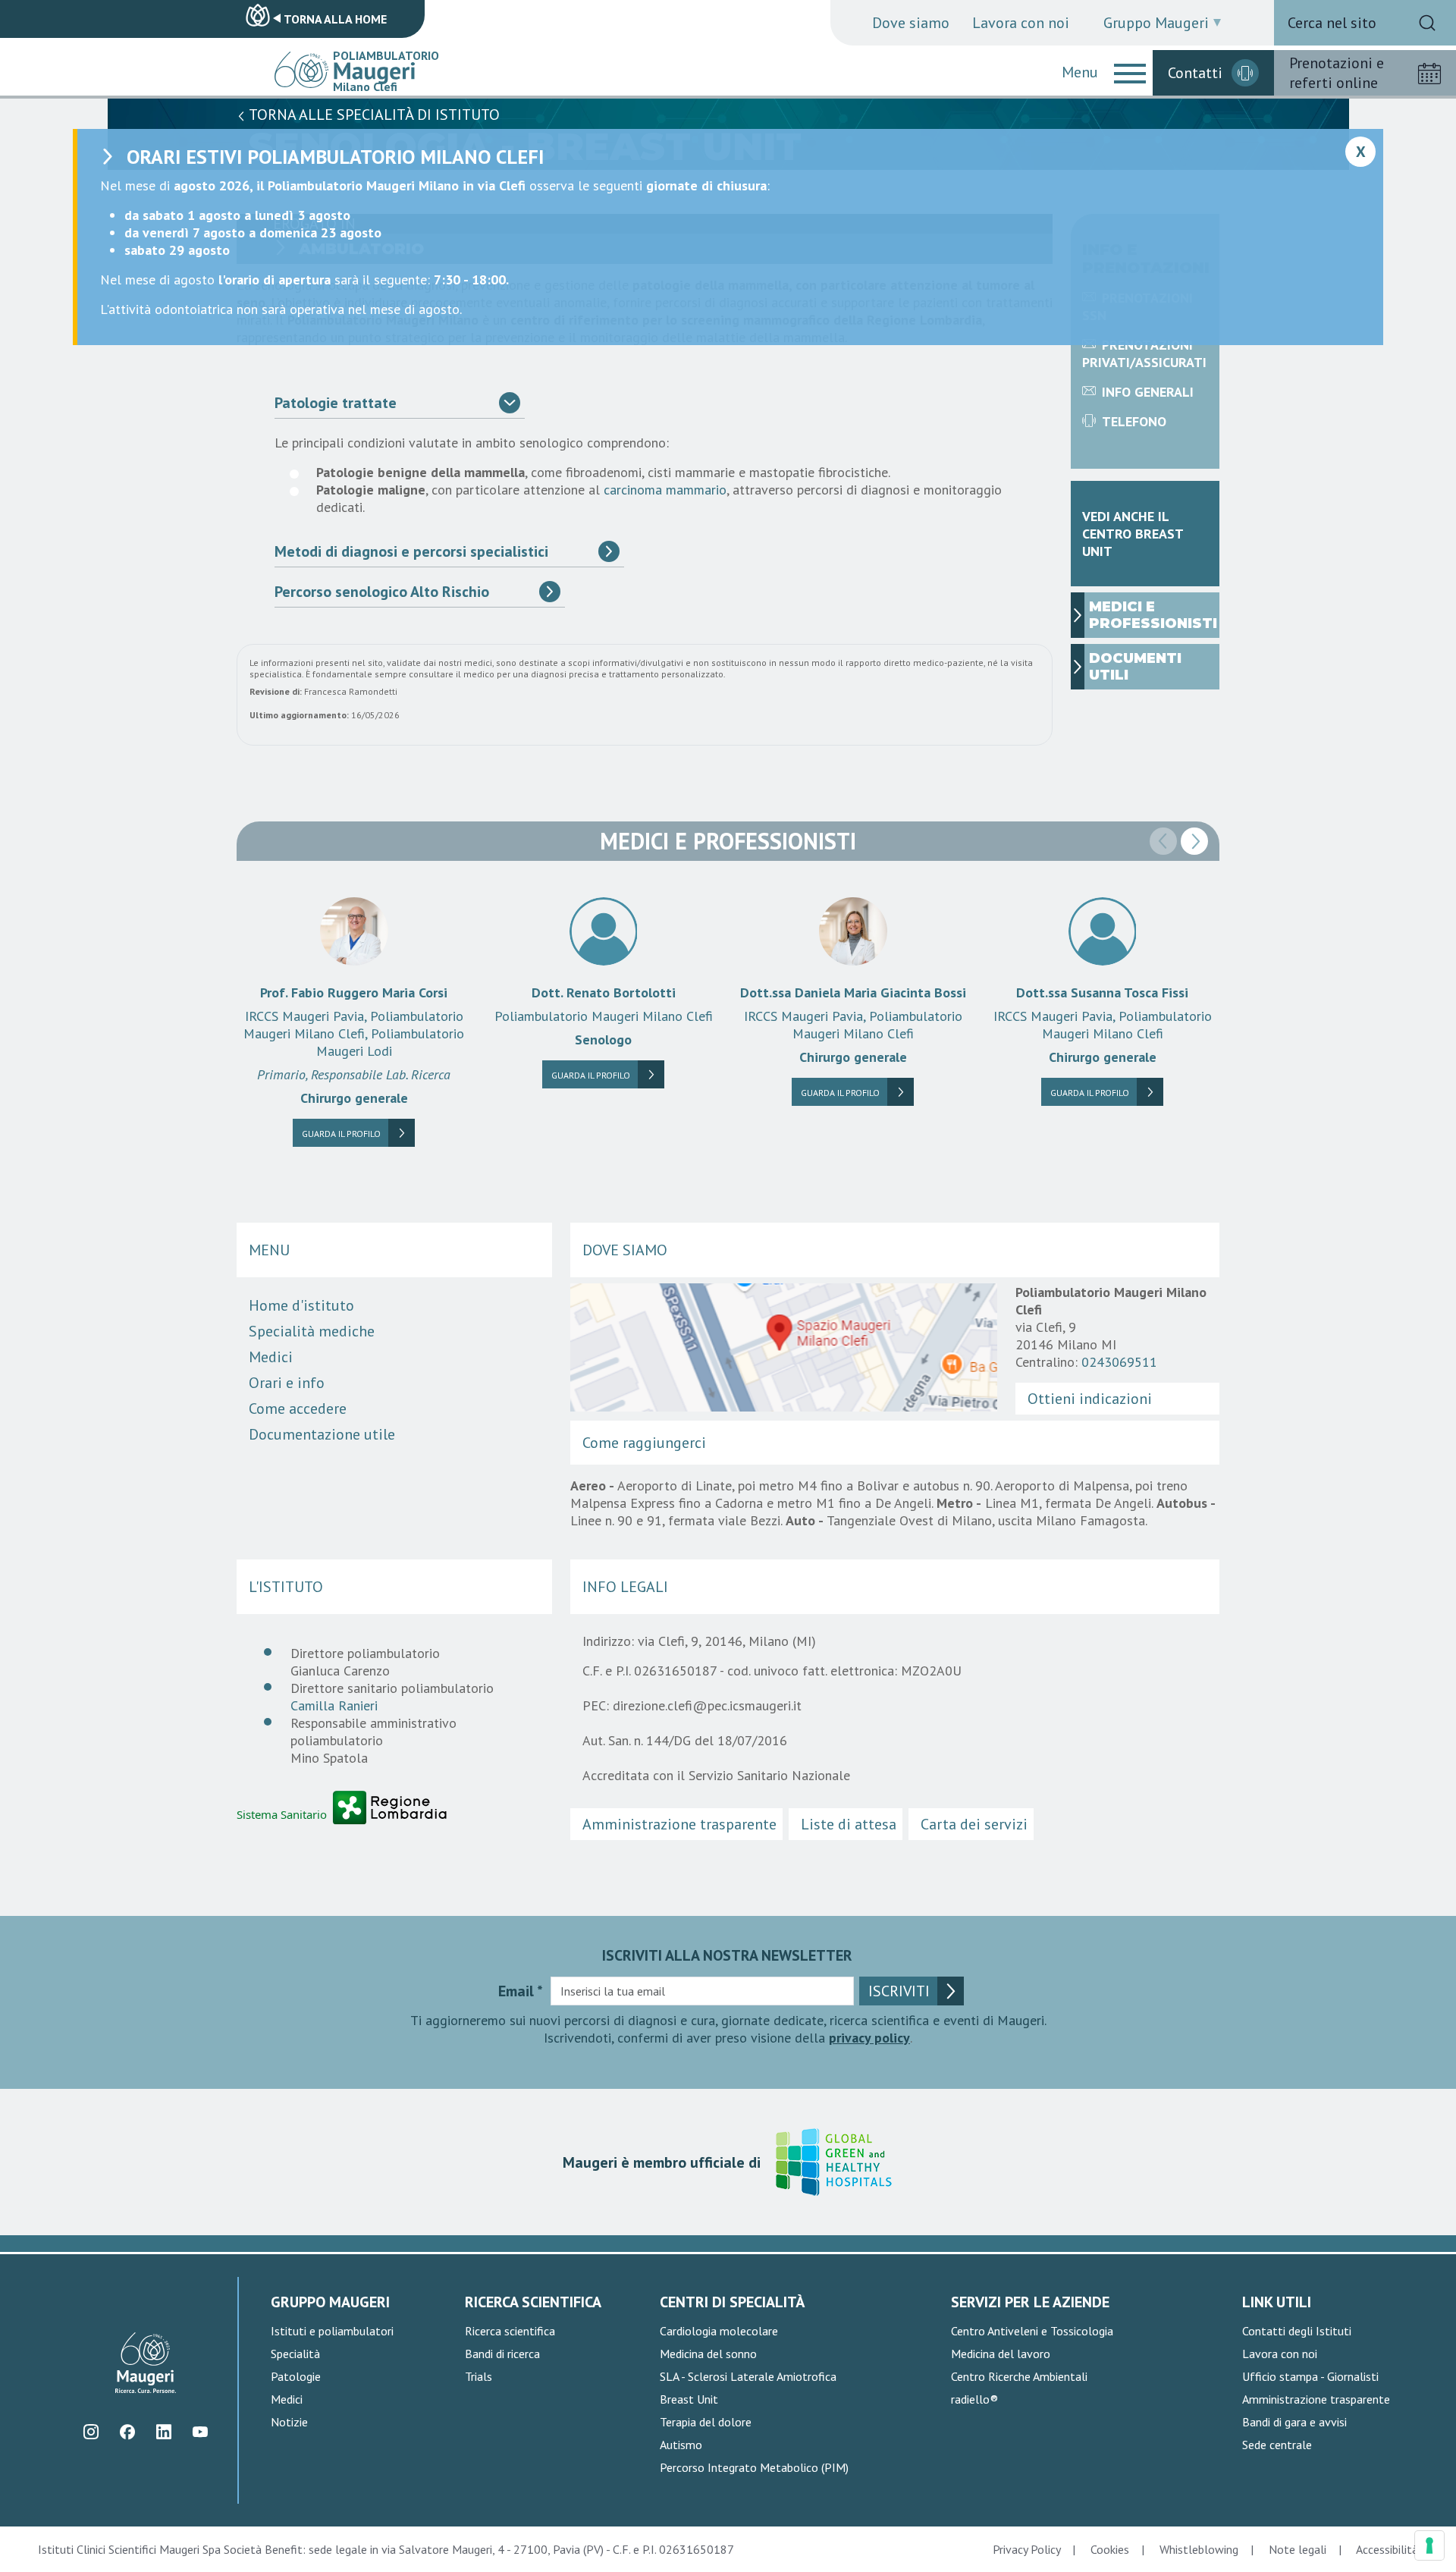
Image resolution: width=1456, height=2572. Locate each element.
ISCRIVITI (899, 1991)
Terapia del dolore (706, 2422)
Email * (521, 1991)
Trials (479, 2376)
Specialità (295, 2354)
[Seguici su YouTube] (200, 2432)
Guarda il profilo (341, 1134)
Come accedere (298, 1408)
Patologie (296, 2376)
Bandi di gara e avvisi (1294, 2422)
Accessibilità (1387, 2549)
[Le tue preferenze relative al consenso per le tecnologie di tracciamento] (1429, 2545)
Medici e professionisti (1153, 615)
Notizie (289, 2422)
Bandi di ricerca (502, 2354)
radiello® (974, 2399)
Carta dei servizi (974, 1824)
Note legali (1298, 2549)
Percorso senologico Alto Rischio (382, 592)
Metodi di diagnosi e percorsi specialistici (411, 551)
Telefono (1134, 421)
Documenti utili (1135, 667)
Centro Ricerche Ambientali (1019, 2376)
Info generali (1148, 392)
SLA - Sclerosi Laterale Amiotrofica (748, 2376)
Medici (271, 1357)
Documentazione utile (322, 1434)
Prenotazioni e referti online (1337, 73)
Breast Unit (689, 2399)
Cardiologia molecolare (719, 2331)
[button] (1130, 73)
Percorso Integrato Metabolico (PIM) (754, 2467)
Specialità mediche (312, 1331)
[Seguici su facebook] (127, 2432)
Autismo (681, 2445)
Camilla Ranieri (334, 1705)
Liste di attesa (849, 1824)
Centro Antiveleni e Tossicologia (1032, 2331)
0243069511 (1119, 1362)
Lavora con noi (1021, 23)
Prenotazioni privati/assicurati (1144, 353)
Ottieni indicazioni (1090, 1399)
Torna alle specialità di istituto (373, 115)
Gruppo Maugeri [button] (1156, 23)
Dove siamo (911, 23)
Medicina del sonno (708, 2354)
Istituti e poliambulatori (332, 2331)
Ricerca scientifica (510, 2331)
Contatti (1195, 73)
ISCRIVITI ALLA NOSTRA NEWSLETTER (727, 1955)
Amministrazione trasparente (679, 1824)
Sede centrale (1277, 2445)
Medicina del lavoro (1001, 2354)
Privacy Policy (1026, 2549)
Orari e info (287, 1383)
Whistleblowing (1199, 2549)
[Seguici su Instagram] (91, 2432)
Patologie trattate (336, 403)
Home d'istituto (301, 1305)
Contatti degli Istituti (1297, 2331)
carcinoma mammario (665, 490)
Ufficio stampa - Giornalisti (1310, 2376)
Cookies (1110, 2549)
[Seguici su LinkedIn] (163, 2432)
